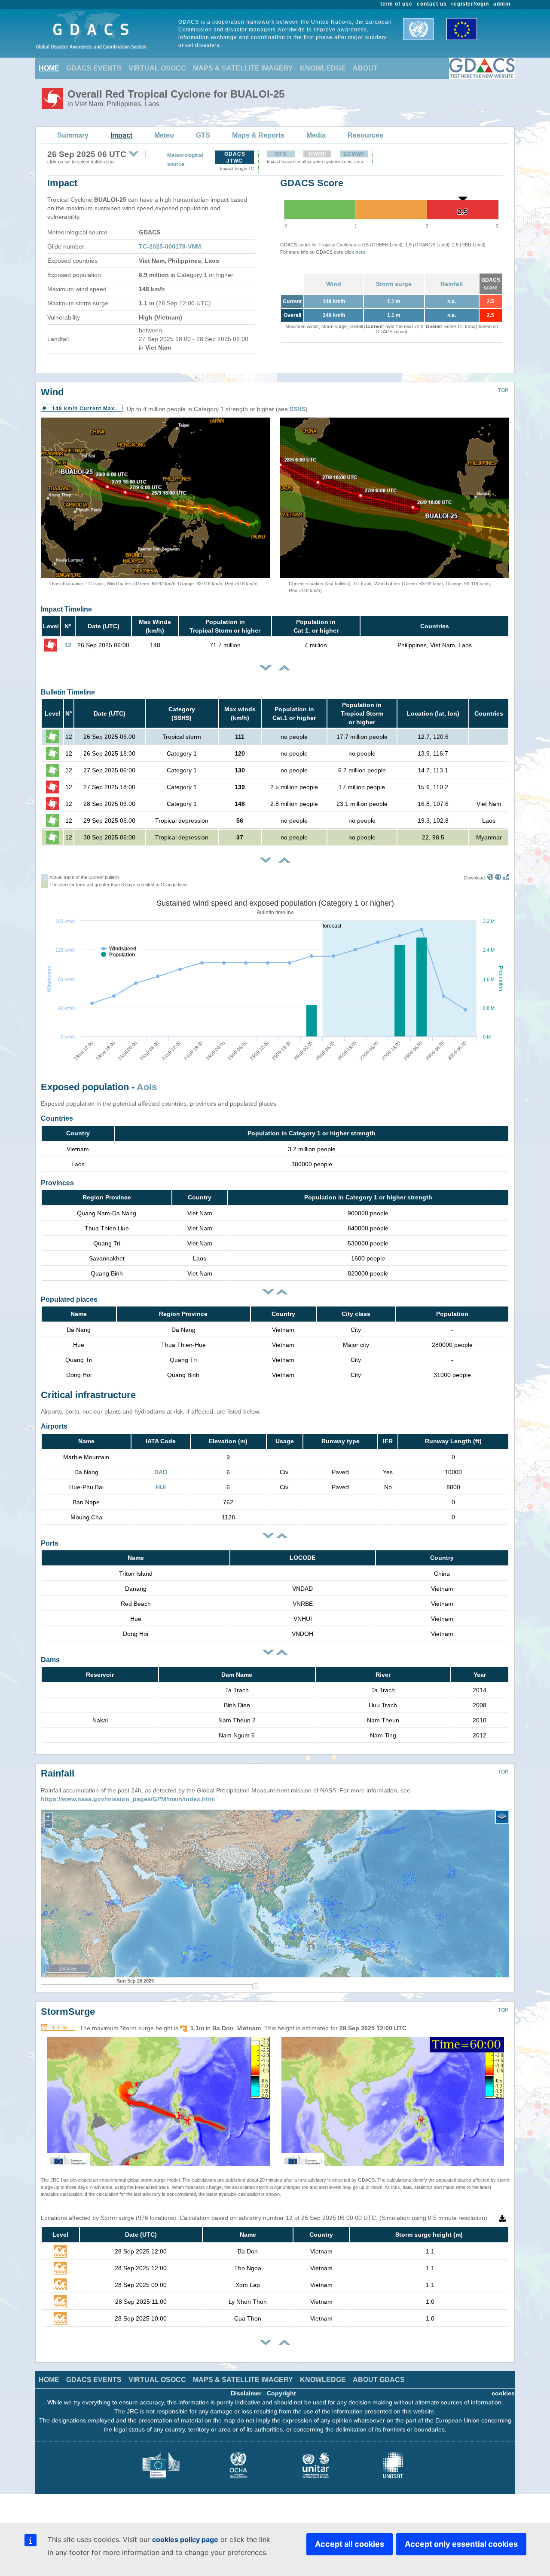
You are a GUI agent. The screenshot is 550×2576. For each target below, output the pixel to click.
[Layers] (502, 1817)
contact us (432, 4)
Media (316, 135)
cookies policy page (185, 2539)
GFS (281, 154)
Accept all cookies (350, 2544)
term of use (397, 4)
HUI (161, 1487)
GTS (203, 135)
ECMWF (354, 154)
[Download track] (506, 878)
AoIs (147, 1087)
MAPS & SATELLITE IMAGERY (243, 68)
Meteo (164, 135)
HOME (49, 68)
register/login (470, 4)
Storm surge (394, 284)
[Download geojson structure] (498, 878)
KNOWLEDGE (323, 68)
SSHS (298, 409)
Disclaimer (246, 2393)
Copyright (281, 2393)
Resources (365, 135)
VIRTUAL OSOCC (157, 68)
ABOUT (365, 68)
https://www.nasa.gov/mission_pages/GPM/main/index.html (128, 1799)
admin (502, 4)
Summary (73, 135)
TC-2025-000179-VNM (170, 246)
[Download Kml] (490, 878)
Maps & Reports (258, 135)
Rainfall (452, 284)
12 (68, 645)
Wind (334, 284)
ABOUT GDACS (379, 2380)
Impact (121, 135)
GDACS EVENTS (94, 68)
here (360, 252)
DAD (161, 1472)
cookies (503, 2393)
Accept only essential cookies (461, 2544)
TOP (503, 390)
